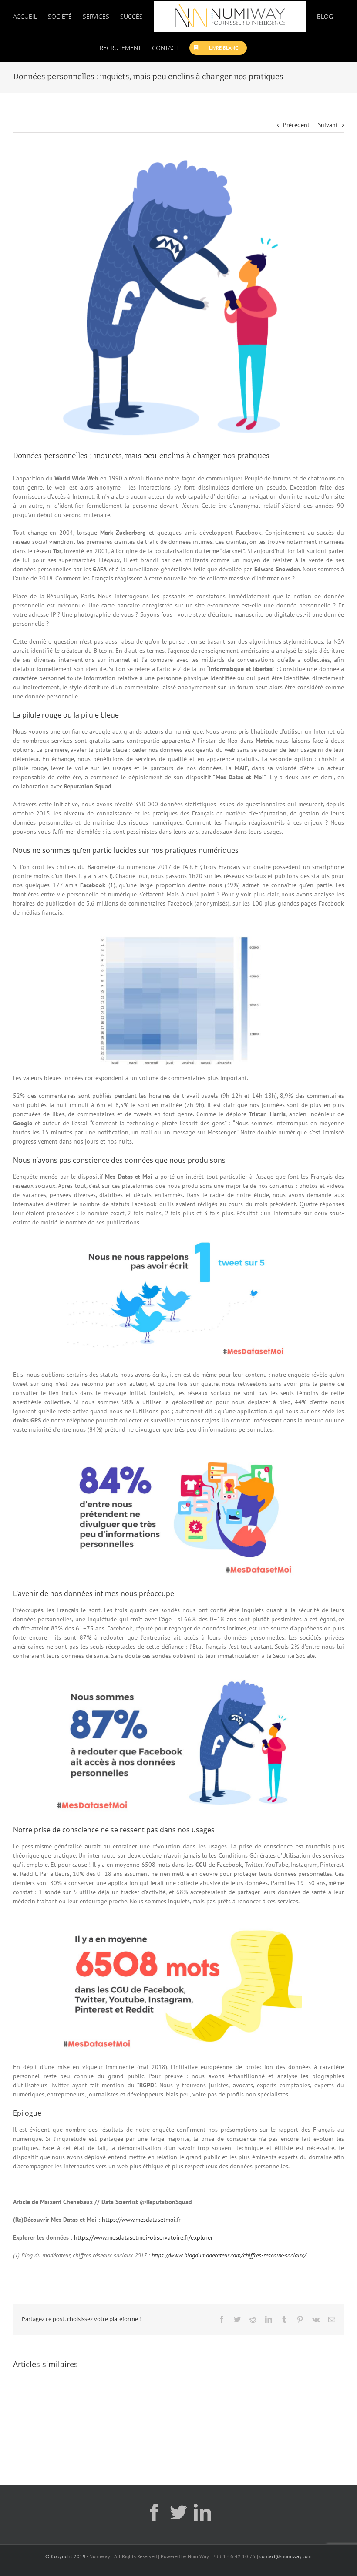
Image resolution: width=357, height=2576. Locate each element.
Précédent (296, 125)
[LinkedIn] (202, 2512)
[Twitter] (178, 2512)
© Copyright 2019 (66, 2556)
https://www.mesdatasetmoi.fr (141, 2220)
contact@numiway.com (286, 2556)
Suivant (328, 125)
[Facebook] (155, 2512)
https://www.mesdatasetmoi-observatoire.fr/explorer (143, 2237)
